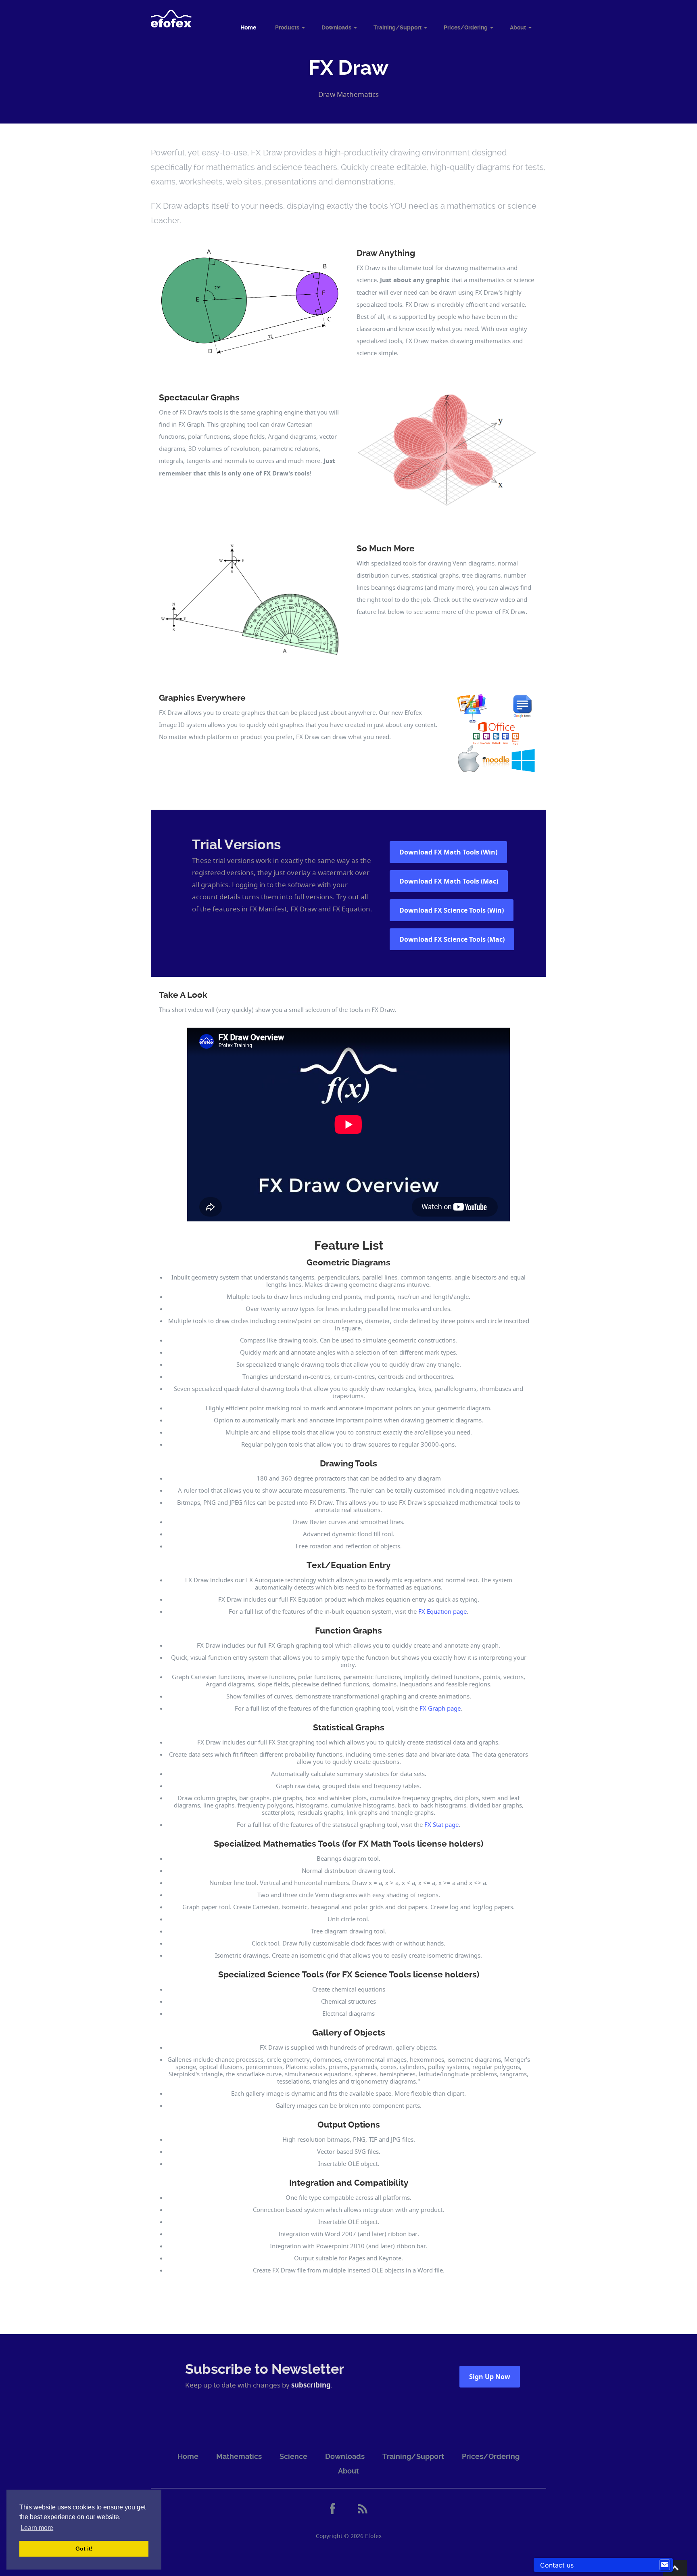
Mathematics (239, 2456)
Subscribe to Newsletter (265, 2369)
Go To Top (675, 2568)
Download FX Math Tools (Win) (448, 852)
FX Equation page (442, 1611)
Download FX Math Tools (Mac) (449, 881)
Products (287, 27)
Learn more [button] (37, 2528)
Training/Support (398, 27)
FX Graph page (440, 1708)
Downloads (336, 27)
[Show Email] (665, 2565)
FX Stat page (441, 1824)
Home (248, 27)
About (518, 27)
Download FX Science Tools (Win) (452, 910)
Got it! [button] (84, 2549)
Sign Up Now (490, 2377)
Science (293, 2456)
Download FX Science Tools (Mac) (452, 939)
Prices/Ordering (466, 27)
